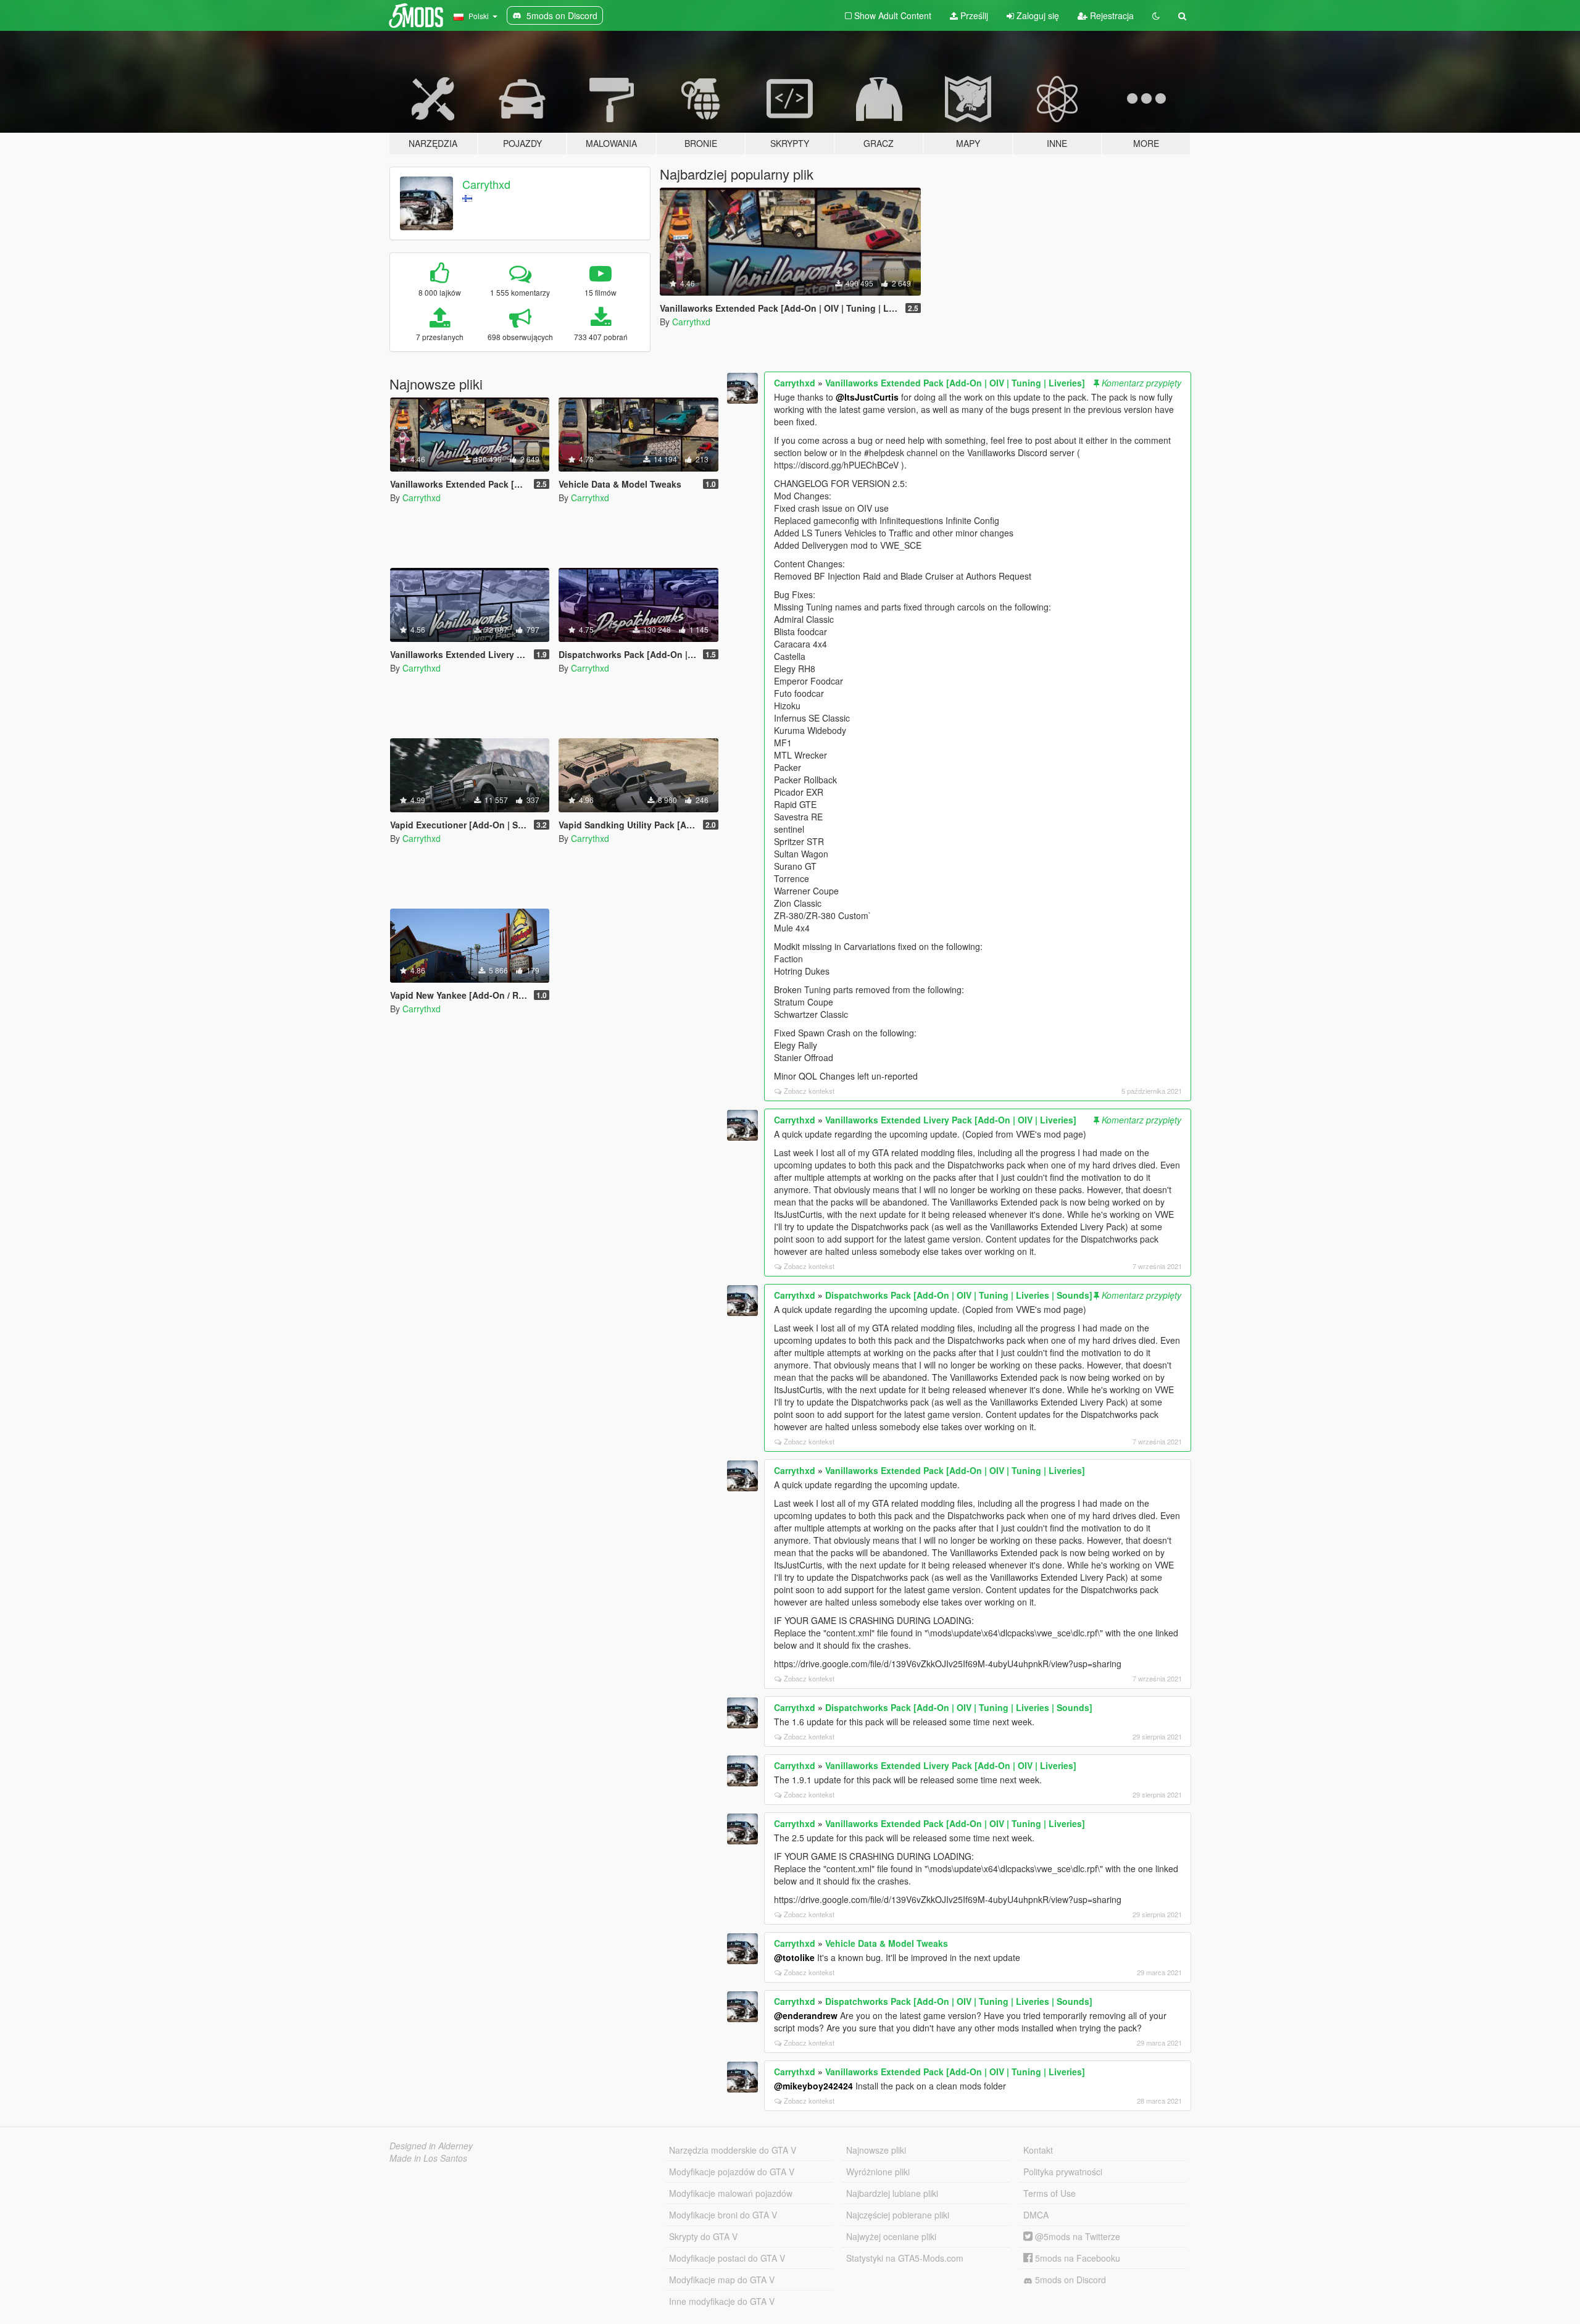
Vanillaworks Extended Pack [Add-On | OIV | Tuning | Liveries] (955, 383)
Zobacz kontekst (809, 1091)
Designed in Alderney (431, 2146)
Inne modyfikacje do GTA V (722, 2301)
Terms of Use (1050, 2193)
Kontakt (1038, 2150)
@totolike (794, 1957)
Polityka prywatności (1063, 2172)
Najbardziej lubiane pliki (892, 2193)
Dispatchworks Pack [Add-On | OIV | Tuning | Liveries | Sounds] (959, 1295)
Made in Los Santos (428, 2158)
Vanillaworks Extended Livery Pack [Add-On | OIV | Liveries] (951, 1120)
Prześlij (973, 15)
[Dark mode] (1156, 15)
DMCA (1036, 2215)
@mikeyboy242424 (813, 2086)
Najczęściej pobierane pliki (898, 2215)
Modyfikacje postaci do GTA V (727, 2258)
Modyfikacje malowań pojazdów (731, 2193)
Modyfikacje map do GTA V (722, 2280)
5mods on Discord (1069, 2280)
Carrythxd (486, 184)
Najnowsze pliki (876, 2150)
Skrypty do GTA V (703, 2236)
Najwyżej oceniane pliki (891, 2236)
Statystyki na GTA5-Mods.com (905, 2258)
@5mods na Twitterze (1076, 2236)
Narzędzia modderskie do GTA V (733, 2150)
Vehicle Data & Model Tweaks (887, 1943)
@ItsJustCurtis (867, 397)
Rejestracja (1111, 15)
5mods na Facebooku (1076, 2258)
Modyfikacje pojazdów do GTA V (732, 2172)
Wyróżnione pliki (878, 2172)
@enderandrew (806, 2015)
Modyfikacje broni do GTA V (723, 2215)
